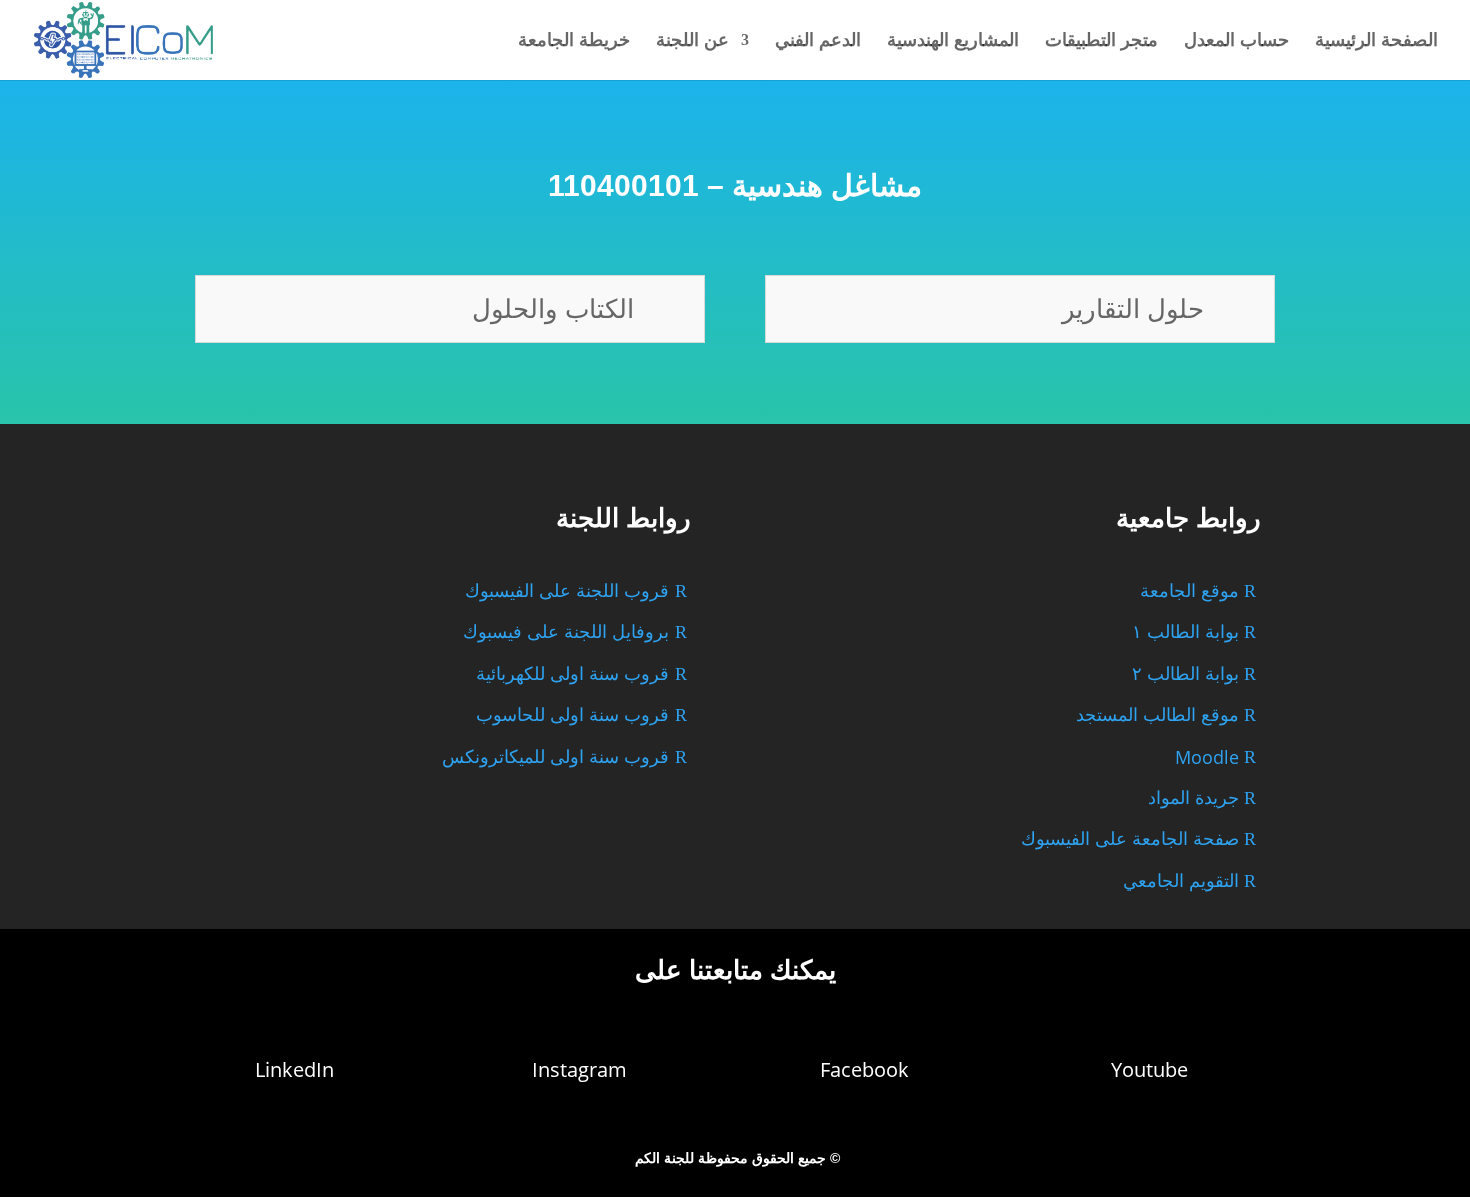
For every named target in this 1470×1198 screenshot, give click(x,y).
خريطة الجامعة (574, 41)
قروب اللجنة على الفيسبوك (567, 591)
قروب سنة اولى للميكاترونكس (555, 757)
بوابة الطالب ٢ (1185, 674)
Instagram (579, 1069)
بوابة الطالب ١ (1185, 632)
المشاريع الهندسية (953, 41)
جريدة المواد (1193, 798)
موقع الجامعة (1189, 591)
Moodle (1207, 757)
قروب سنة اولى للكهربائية (572, 674)
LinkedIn (294, 1069)
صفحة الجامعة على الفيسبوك (1130, 839)
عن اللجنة (692, 41)
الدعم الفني (818, 41)
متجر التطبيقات (1101, 41)
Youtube (1149, 1069)
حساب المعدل (1236, 41)
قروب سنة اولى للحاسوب (572, 715)
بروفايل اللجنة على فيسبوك (566, 632)
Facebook (864, 1069)
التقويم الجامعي (1181, 881)
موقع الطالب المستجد (1157, 715)
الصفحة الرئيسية (1376, 41)
